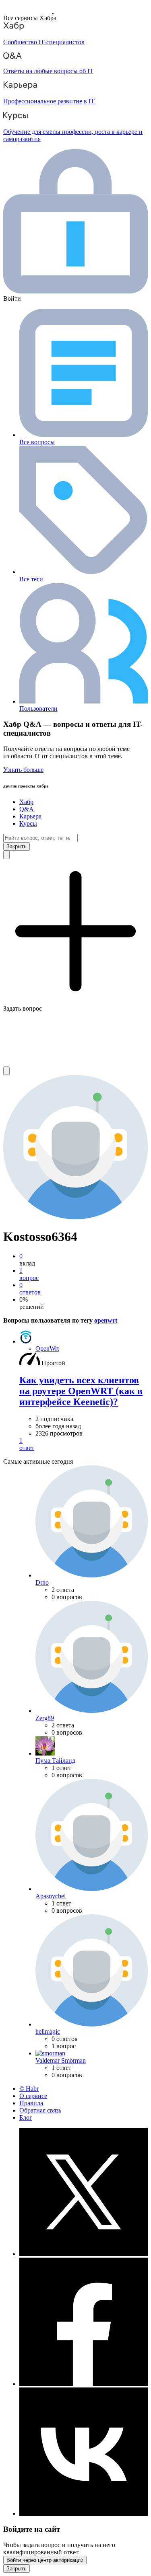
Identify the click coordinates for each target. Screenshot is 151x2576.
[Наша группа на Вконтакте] (84, 2513)
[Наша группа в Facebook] (84, 2384)
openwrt (106, 1320)
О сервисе (33, 2096)
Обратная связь (40, 2110)
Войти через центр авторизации (45, 2560)
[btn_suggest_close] (17, 846)
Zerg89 (45, 1718)
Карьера (30, 816)
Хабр (26, 802)
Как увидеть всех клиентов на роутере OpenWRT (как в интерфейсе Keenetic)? (81, 1391)
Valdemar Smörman (61, 2060)
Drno (42, 1582)
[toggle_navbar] (6, 1071)
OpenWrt (47, 1349)
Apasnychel (51, 1896)
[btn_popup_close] (17, 2569)
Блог (26, 2118)
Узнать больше (23, 770)
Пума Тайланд (55, 1761)
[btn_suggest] (6, 855)
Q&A (27, 809)
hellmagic (48, 2031)
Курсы (28, 823)
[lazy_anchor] (84, 1444)
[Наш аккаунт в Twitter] (84, 2254)
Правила (31, 2103)
